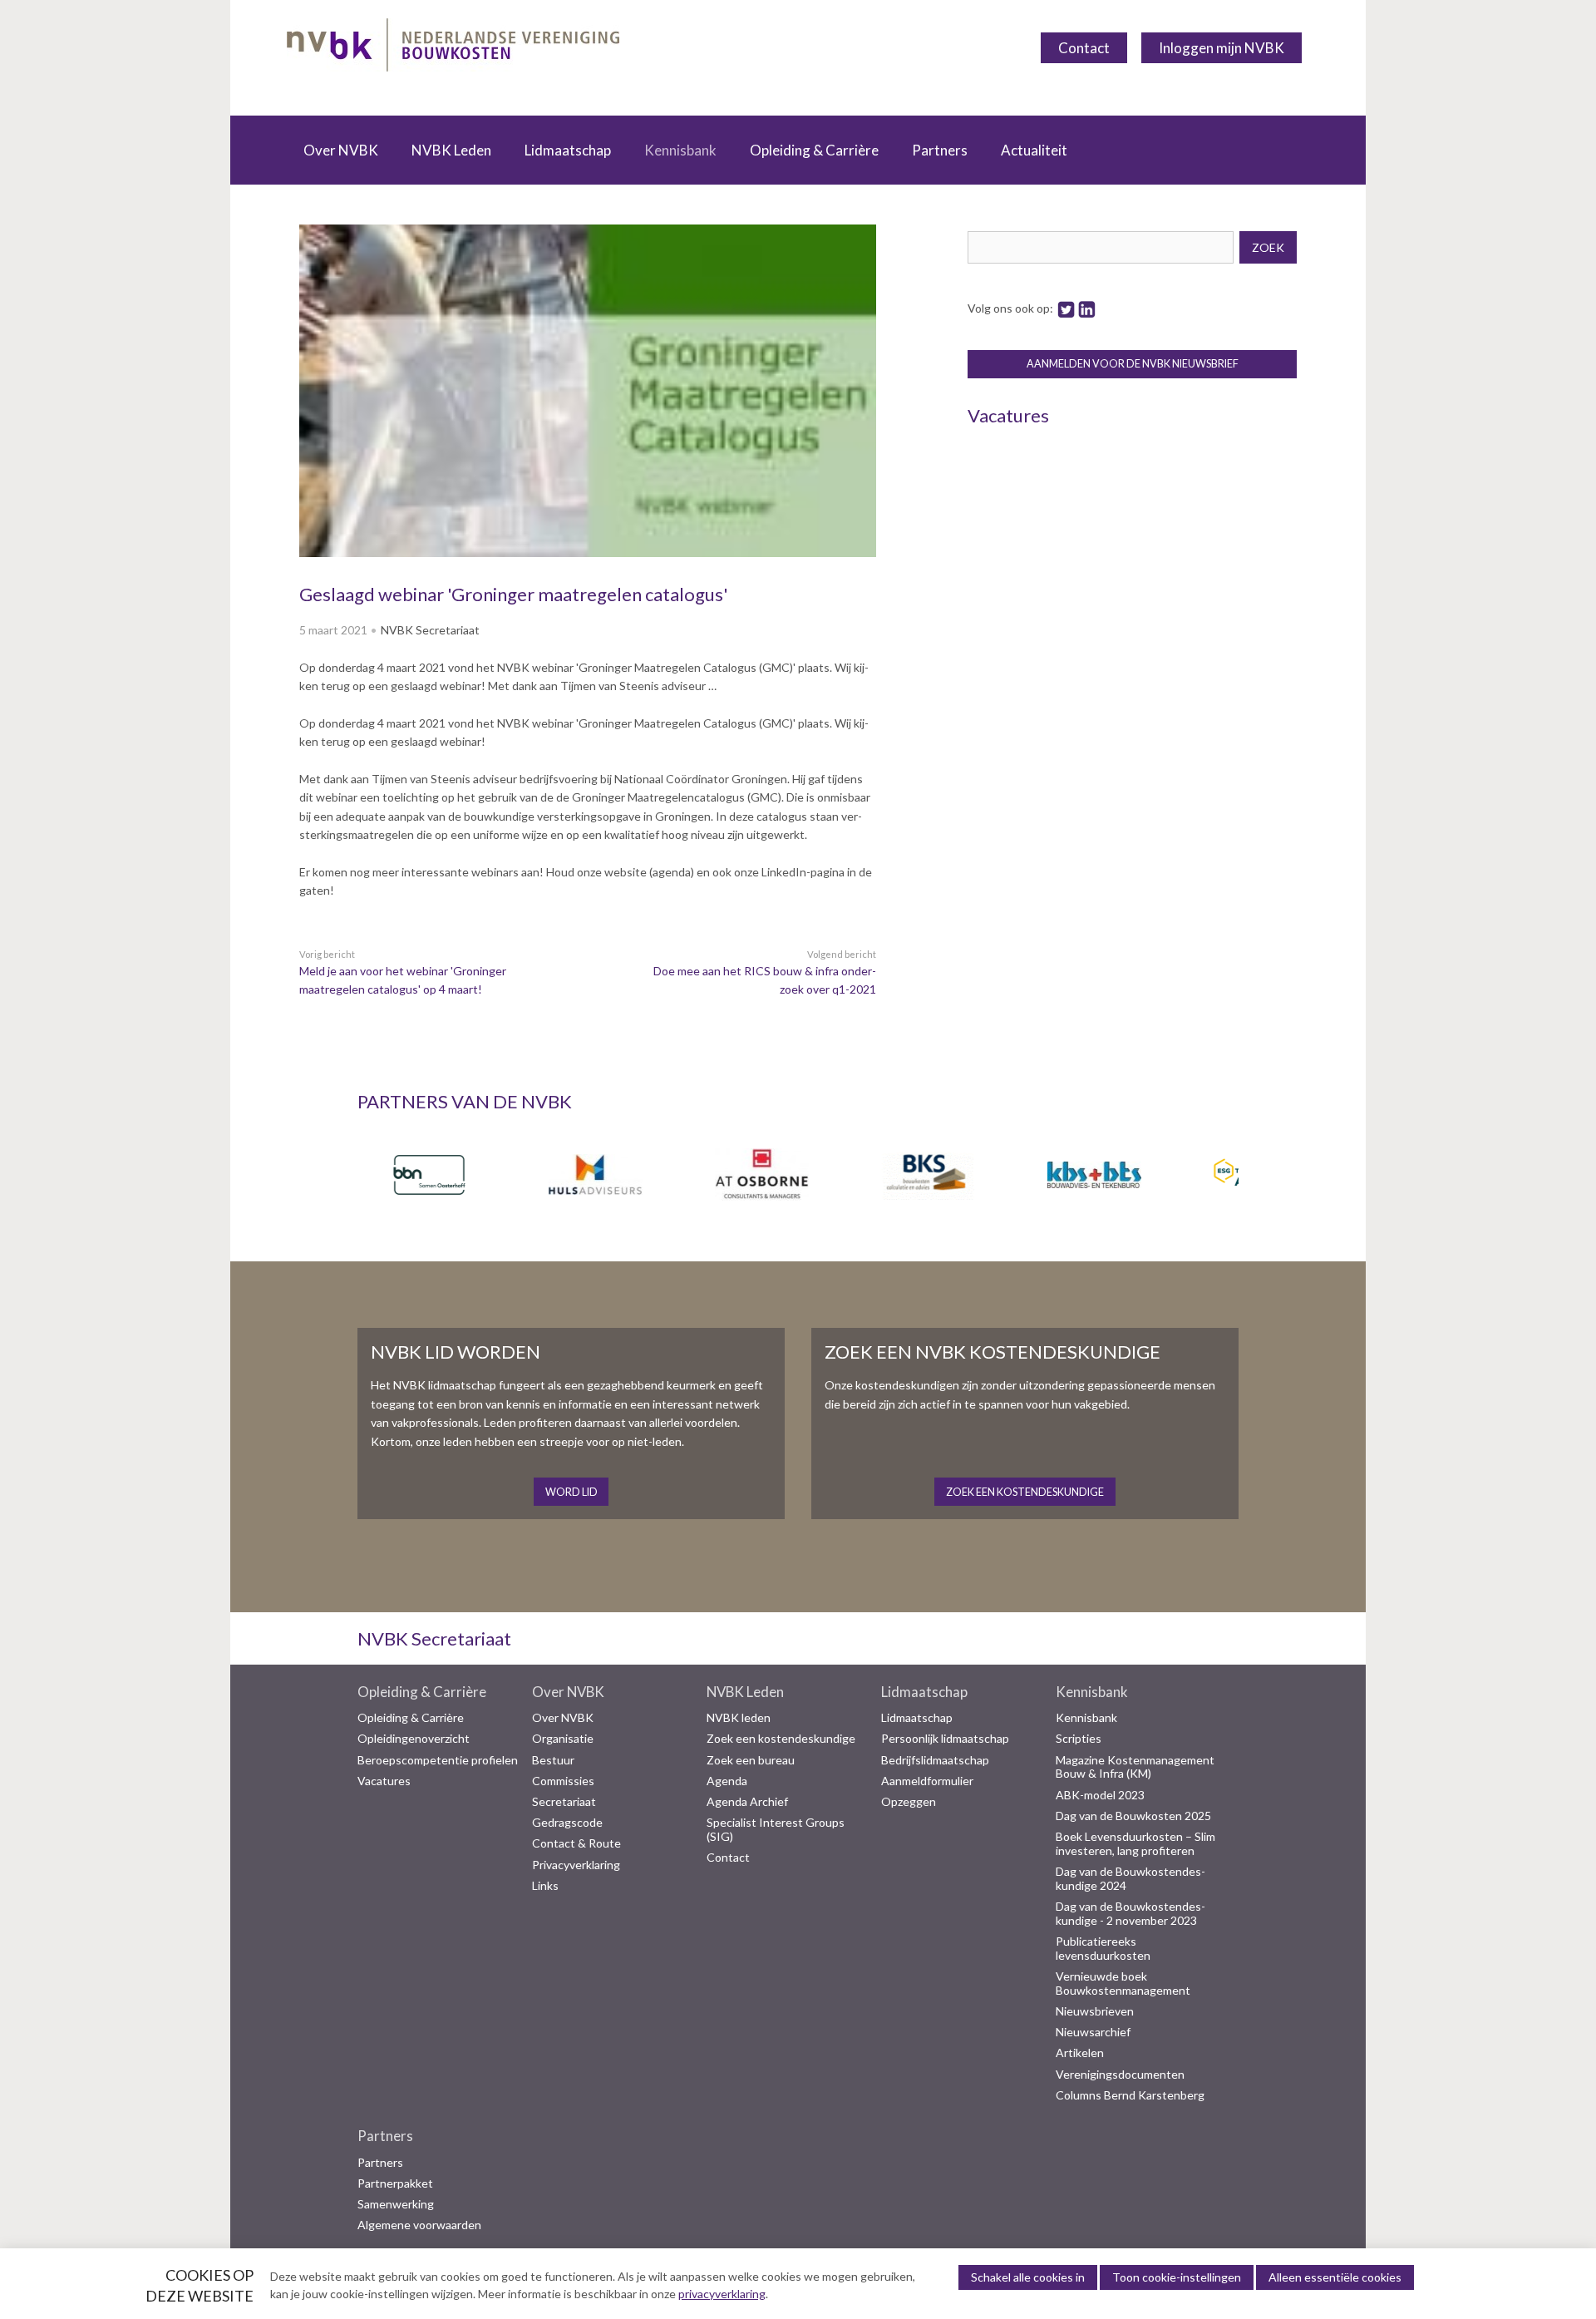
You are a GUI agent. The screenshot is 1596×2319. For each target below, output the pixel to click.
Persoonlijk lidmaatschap (945, 1739)
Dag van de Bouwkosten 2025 (1133, 1816)
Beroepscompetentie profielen (438, 1760)
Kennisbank (680, 150)
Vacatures (384, 1781)
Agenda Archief (747, 1802)
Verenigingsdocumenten (1120, 2075)
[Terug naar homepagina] (453, 48)
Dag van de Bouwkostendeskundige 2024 (1130, 1879)
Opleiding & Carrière (814, 150)
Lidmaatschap (568, 150)
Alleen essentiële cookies (1335, 2277)
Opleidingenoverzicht (414, 1739)
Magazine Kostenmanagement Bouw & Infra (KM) (1135, 1767)
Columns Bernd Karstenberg (1130, 2095)
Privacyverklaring (576, 1865)
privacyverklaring (722, 2294)
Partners (940, 150)
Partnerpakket (395, 2183)
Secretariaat (564, 1802)
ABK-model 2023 (1100, 1795)
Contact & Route (576, 1843)
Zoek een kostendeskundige (781, 1739)
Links (545, 1886)
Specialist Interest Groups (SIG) (776, 1830)
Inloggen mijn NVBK (1222, 48)
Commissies (563, 1781)
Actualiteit (1034, 150)
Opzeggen (909, 1802)
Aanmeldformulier (927, 1781)
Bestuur (553, 1760)
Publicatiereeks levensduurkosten (1103, 1949)
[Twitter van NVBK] (1066, 308)
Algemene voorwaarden (419, 2225)
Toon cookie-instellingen (1177, 2277)
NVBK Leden (451, 150)
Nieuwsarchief (1093, 2032)
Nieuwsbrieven (1095, 2011)
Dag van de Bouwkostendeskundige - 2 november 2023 (1130, 1914)
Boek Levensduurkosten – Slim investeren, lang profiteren (1135, 1844)
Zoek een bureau (751, 1760)
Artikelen (1080, 2053)
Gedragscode (567, 1823)
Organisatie (563, 1739)
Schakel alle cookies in (1028, 2277)
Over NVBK (341, 150)
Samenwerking (396, 2204)
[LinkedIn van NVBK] (1087, 308)
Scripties (1079, 1739)
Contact (1084, 48)
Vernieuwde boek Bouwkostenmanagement (1123, 1983)
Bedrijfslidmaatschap (935, 1760)
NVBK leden (739, 1718)
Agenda (727, 1781)
